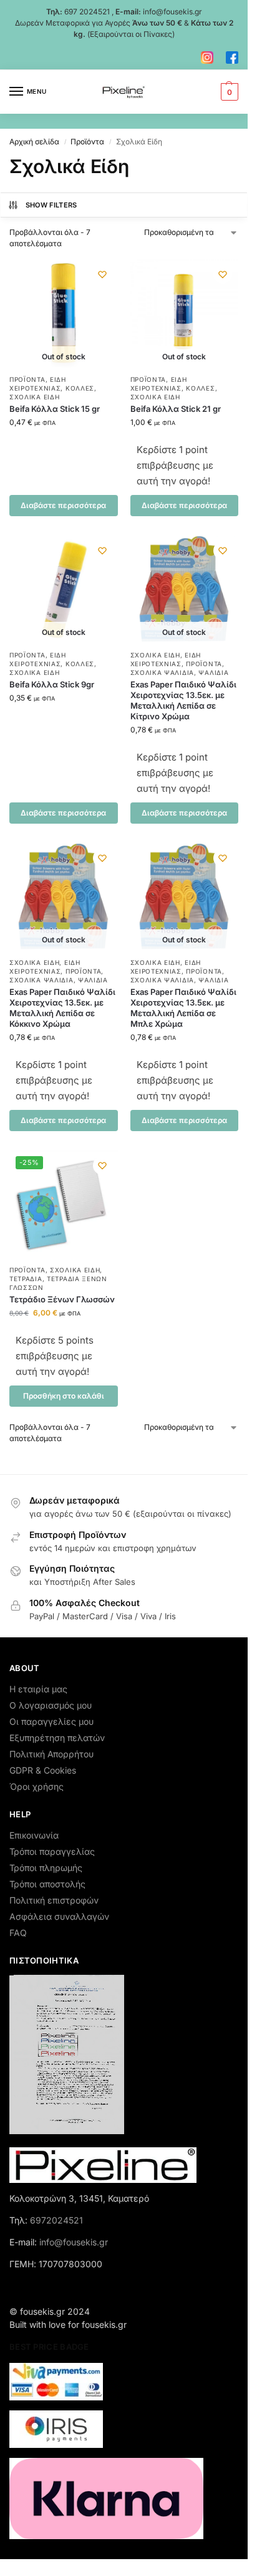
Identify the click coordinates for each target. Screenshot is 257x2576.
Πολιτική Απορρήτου (51, 1754)
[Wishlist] (102, 274)
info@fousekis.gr (172, 12)
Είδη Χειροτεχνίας (38, 659)
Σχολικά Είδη (34, 397)
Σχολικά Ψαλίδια (162, 672)
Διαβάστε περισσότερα (63, 505)
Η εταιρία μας (38, 1689)
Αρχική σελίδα (34, 142)
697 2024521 (87, 12)
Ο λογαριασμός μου (51, 1705)
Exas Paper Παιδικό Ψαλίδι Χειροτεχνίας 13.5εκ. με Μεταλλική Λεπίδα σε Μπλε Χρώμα (183, 1008)
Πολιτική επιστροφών (54, 1900)
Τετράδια (26, 1279)
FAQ (18, 1933)
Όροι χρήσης (36, 1786)
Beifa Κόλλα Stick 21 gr (176, 409)
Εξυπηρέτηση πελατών (57, 1738)
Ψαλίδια (213, 672)
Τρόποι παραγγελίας (52, 1851)
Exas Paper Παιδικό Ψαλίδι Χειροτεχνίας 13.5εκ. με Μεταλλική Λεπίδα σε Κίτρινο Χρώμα (183, 700)
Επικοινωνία (34, 1835)
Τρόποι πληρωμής (46, 1868)
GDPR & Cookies (43, 1770)
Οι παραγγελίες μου (51, 1721)
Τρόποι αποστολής (47, 1884)
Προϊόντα (87, 142)
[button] (228, 92)
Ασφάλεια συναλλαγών (59, 1916)
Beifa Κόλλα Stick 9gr (52, 684)
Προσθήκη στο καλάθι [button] (64, 1396)
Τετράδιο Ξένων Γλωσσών (62, 1299)
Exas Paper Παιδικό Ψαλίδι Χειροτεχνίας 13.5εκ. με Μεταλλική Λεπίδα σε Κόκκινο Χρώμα (62, 1008)
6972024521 (56, 2220)
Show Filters (51, 205)
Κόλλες (80, 388)
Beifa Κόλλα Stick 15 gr (55, 409)
